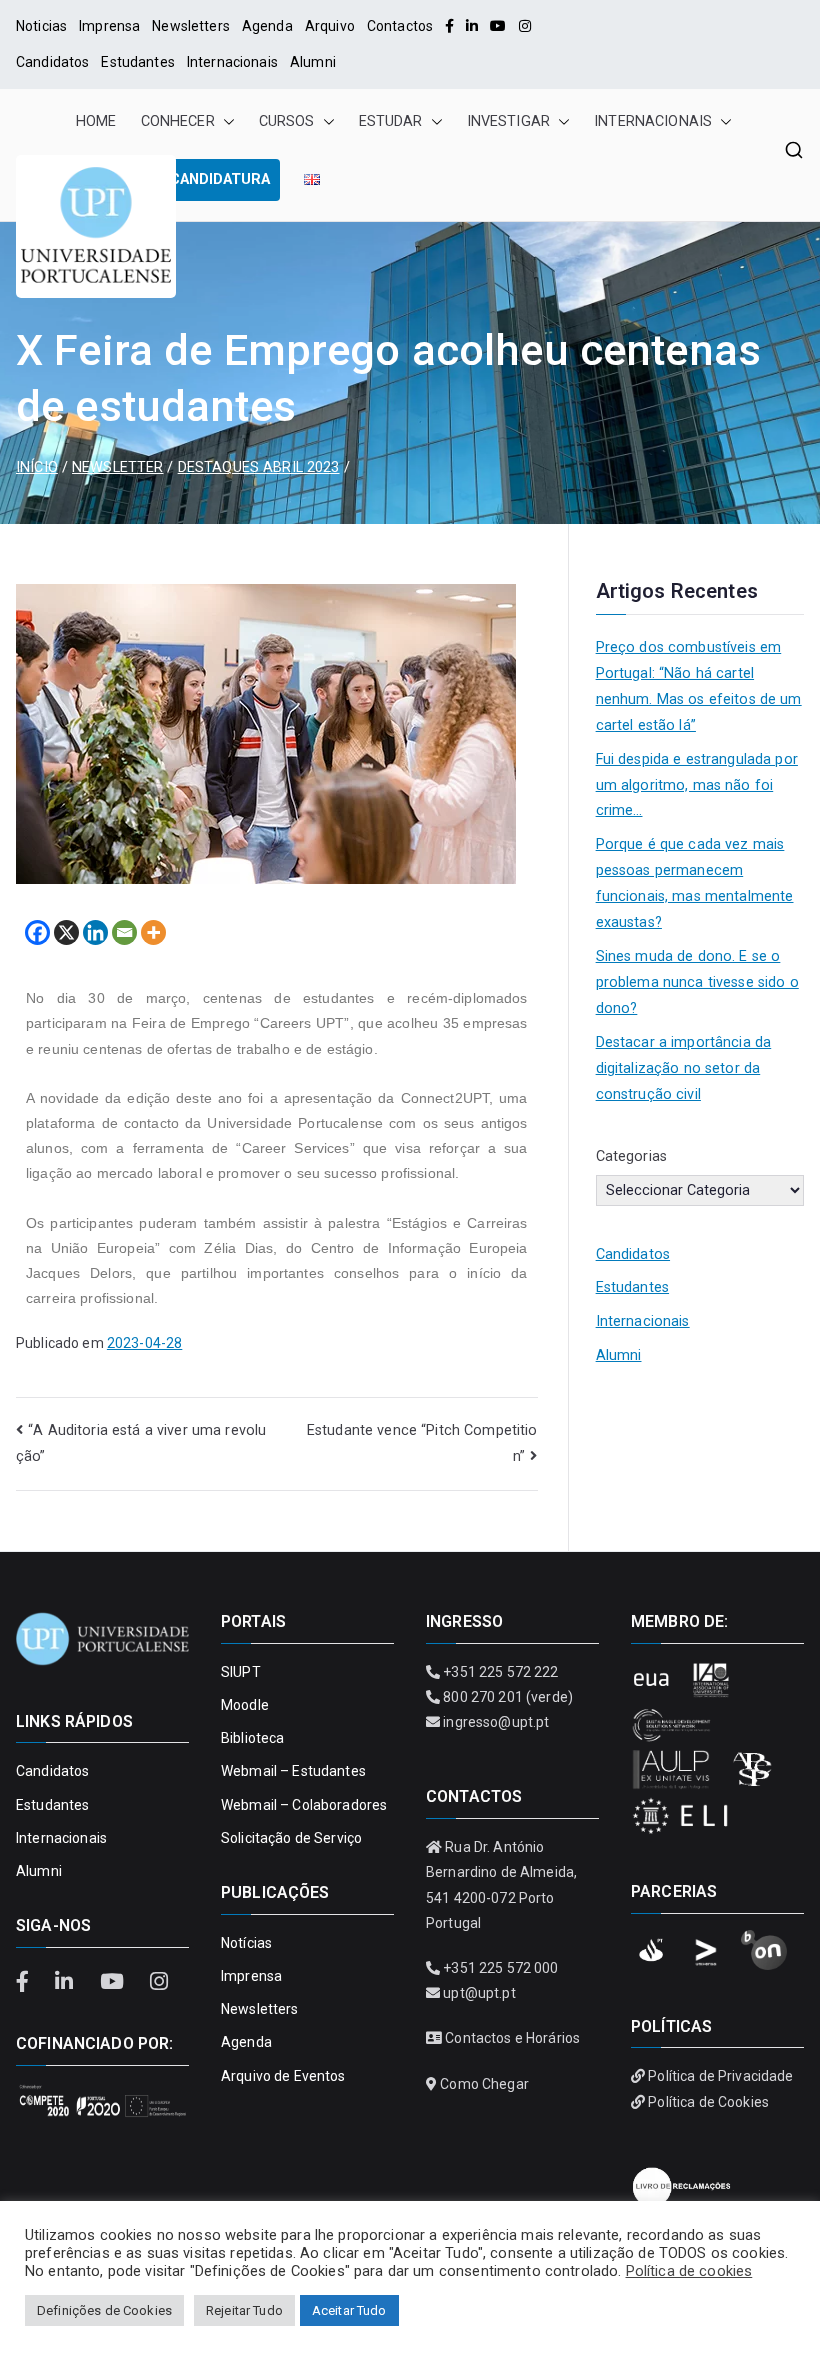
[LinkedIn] (472, 26)
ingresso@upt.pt (496, 1722)
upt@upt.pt (479, 1993)
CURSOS (287, 121)
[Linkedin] (95, 932)
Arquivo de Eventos (283, 2076)
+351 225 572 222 (500, 1672)
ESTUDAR (391, 121)
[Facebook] (449, 26)
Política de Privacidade (720, 2076)
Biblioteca (252, 1738)
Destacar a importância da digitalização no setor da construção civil (684, 1068)
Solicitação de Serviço (291, 1838)
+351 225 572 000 (500, 1968)
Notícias (246, 1943)
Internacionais (232, 62)
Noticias (41, 26)
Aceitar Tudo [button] (349, 2310)
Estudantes (137, 62)
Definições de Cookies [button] (104, 2310)
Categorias (631, 1156)
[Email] (124, 932)
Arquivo (330, 26)
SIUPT (241, 1672)
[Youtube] (498, 26)
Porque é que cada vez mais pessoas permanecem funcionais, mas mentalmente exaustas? (695, 883)
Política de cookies (689, 2271)
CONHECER (178, 121)
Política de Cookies (708, 2102)
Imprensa (109, 26)
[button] (225, 122)
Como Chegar (484, 2084)
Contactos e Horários (512, 2038)
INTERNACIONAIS (653, 121)
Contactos (400, 26)
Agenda (267, 26)
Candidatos (52, 62)
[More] (153, 932)
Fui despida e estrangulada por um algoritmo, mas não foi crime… (697, 785)
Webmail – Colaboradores (304, 1805)
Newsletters (191, 26)
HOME (96, 121)
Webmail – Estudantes (293, 1771)
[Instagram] (525, 26)
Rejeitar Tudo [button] (244, 2310)
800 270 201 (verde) (508, 1697)
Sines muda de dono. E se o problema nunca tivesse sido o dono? (697, 982)
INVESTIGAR (508, 121)
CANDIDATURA (220, 179)
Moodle (245, 1705)
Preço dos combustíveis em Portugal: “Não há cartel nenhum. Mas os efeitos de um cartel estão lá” (699, 686)
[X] (66, 932)
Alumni (313, 62)
